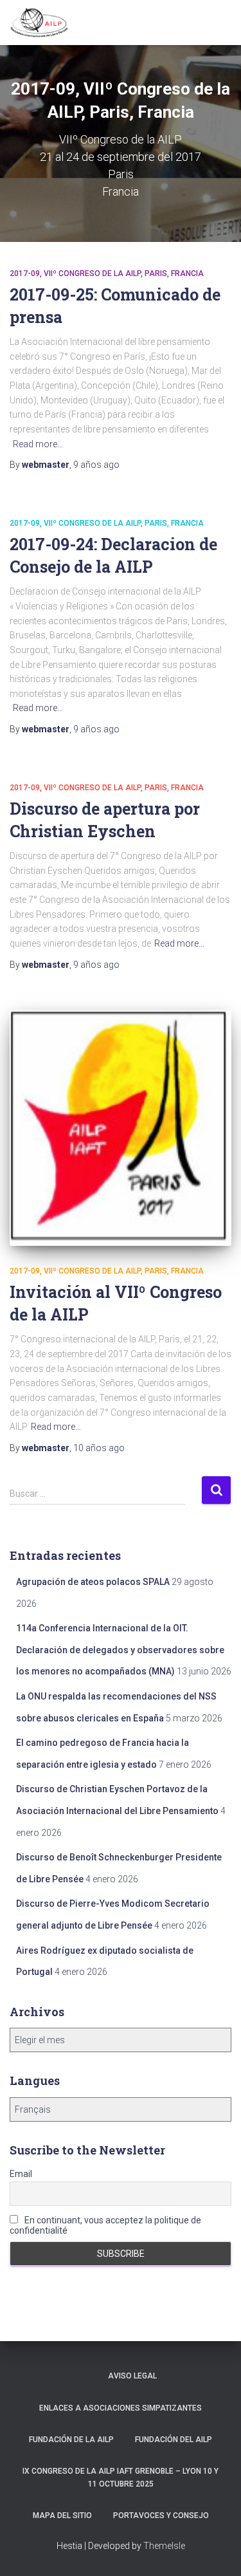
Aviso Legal (132, 2376)
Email (21, 2174)
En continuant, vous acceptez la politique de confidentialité (105, 2225)
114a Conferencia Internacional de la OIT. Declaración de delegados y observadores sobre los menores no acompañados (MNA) (120, 1650)
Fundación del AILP (174, 2440)
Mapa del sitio (62, 2516)
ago (96, 465)
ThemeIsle (164, 2546)
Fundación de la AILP (71, 2440)
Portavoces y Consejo (161, 2516)
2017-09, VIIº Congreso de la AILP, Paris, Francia (107, 273)
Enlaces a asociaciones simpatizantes (121, 2408)
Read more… (38, 444)
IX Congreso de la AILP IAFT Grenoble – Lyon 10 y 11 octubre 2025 (121, 2477)
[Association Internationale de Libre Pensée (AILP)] (44, 23)
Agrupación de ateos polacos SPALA (93, 1582)
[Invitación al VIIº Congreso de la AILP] (121, 1128)
